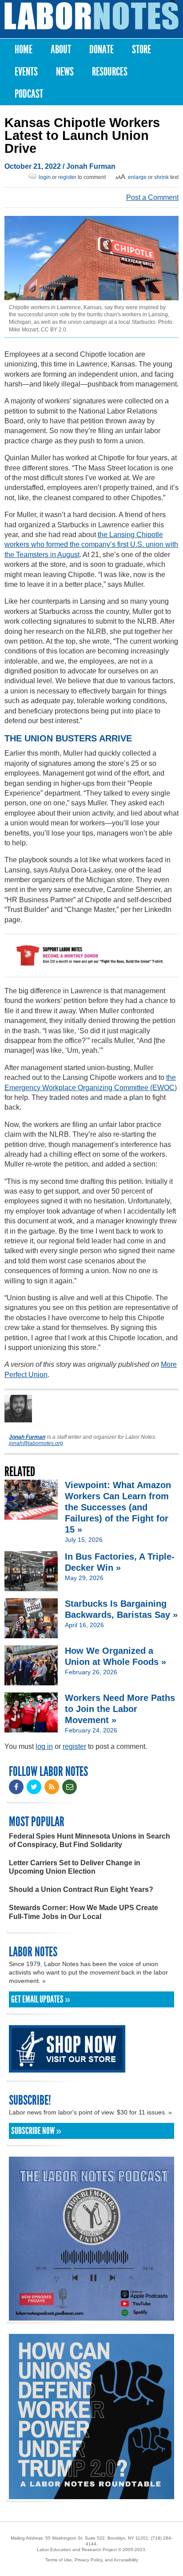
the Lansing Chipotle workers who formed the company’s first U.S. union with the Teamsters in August (91, 545)
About (61, 50)
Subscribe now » (36, 2131)
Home (24, 50)
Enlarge (137, 177)
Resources (110, 72)
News (65, 72)
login (45, 177)
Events (26, 72)
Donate (101, 50)
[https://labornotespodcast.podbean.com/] (91, 2316)
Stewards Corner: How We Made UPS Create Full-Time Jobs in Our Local (84, 1912)
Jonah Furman (91, 166)
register (67, 177)
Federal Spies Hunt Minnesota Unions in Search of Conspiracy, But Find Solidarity (90, 1840)
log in (44, 1746)
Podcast (29, 94)
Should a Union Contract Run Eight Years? (81, 1889)
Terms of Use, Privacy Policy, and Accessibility (92, 2560)
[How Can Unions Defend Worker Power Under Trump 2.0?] (91, 2495)
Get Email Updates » (41, 1999)
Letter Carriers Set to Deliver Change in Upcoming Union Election (75, 1867)
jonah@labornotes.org (36, 1443)
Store (141, 50)
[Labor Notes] (91, 16)
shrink (161, 177)
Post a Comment (152, 197)
